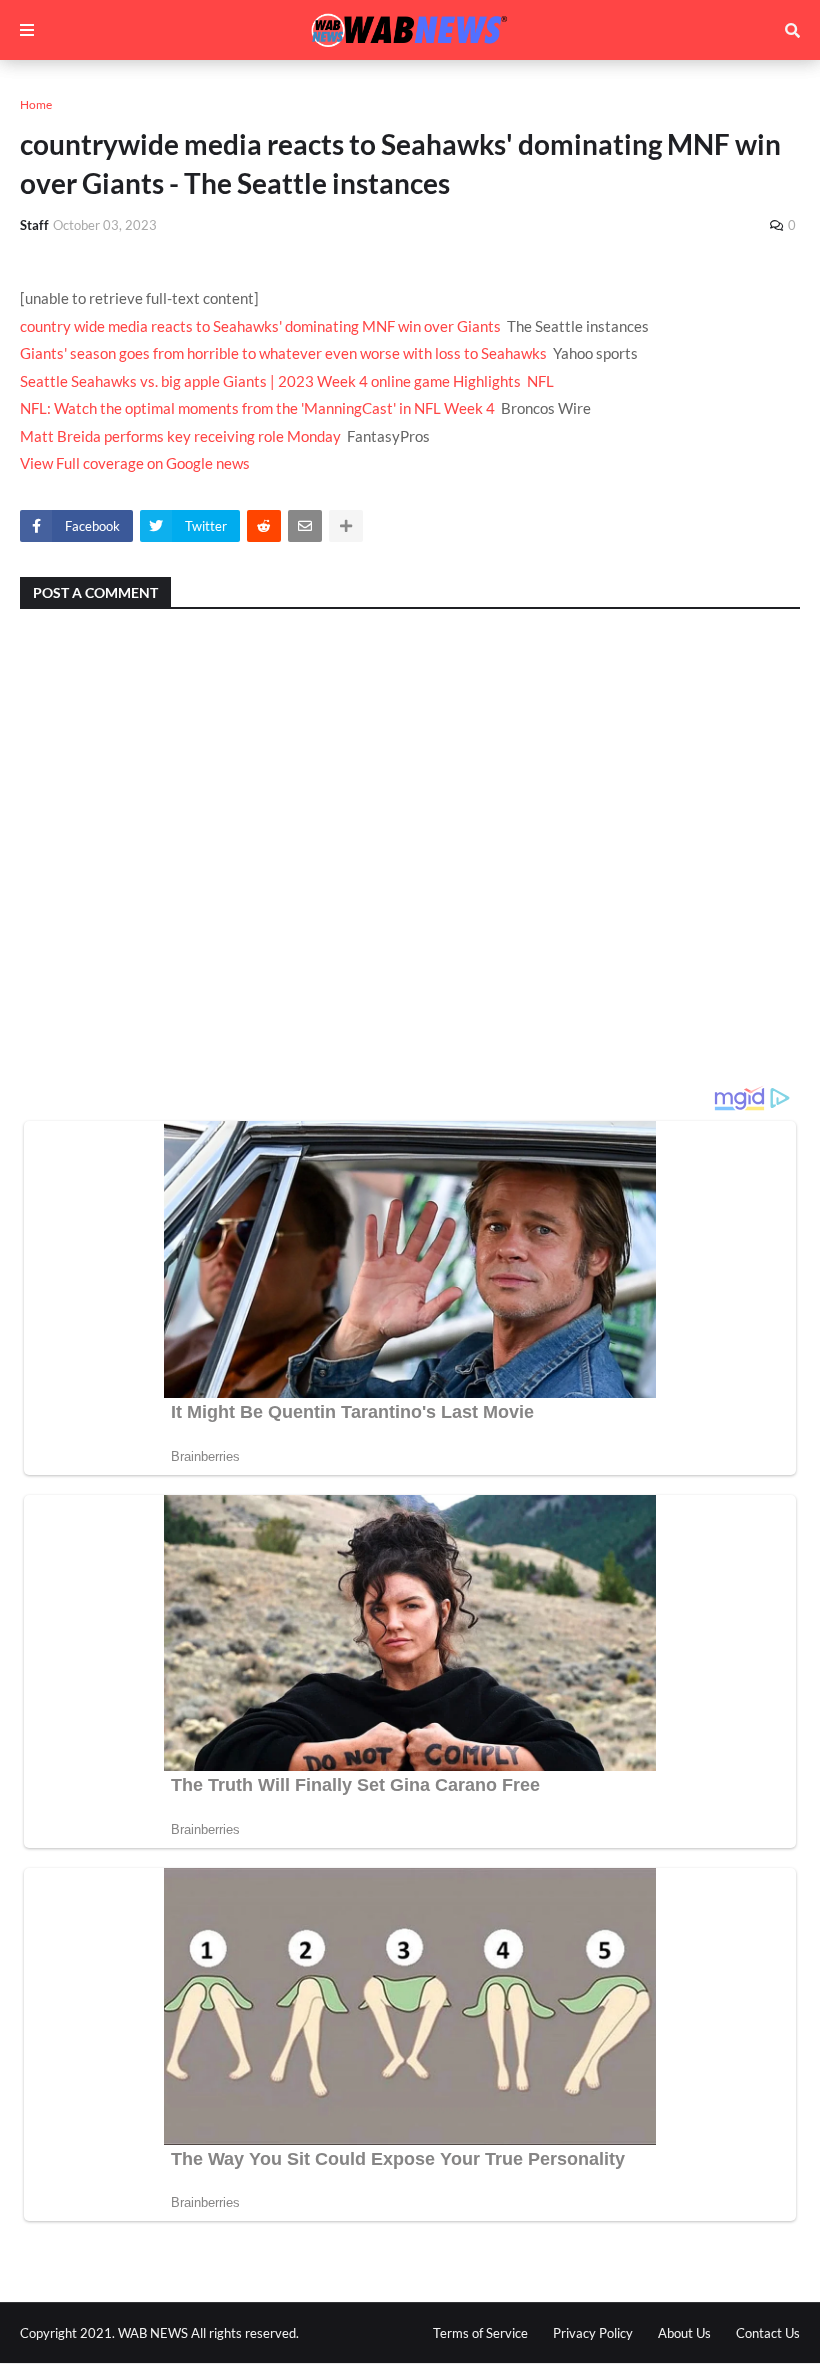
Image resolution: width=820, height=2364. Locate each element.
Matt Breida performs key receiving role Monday (180, 436)
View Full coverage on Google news (135, 463)
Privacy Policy (593, 2333)
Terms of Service (480, 2333)
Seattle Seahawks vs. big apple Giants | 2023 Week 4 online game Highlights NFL (287, 381)
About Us (684, 2333)
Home (36, 104)
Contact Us (768, 2333)
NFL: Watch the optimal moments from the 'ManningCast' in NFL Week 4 (257, 408)
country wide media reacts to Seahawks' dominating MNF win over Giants (260, 326)
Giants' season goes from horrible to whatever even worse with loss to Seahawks (283, 353)
